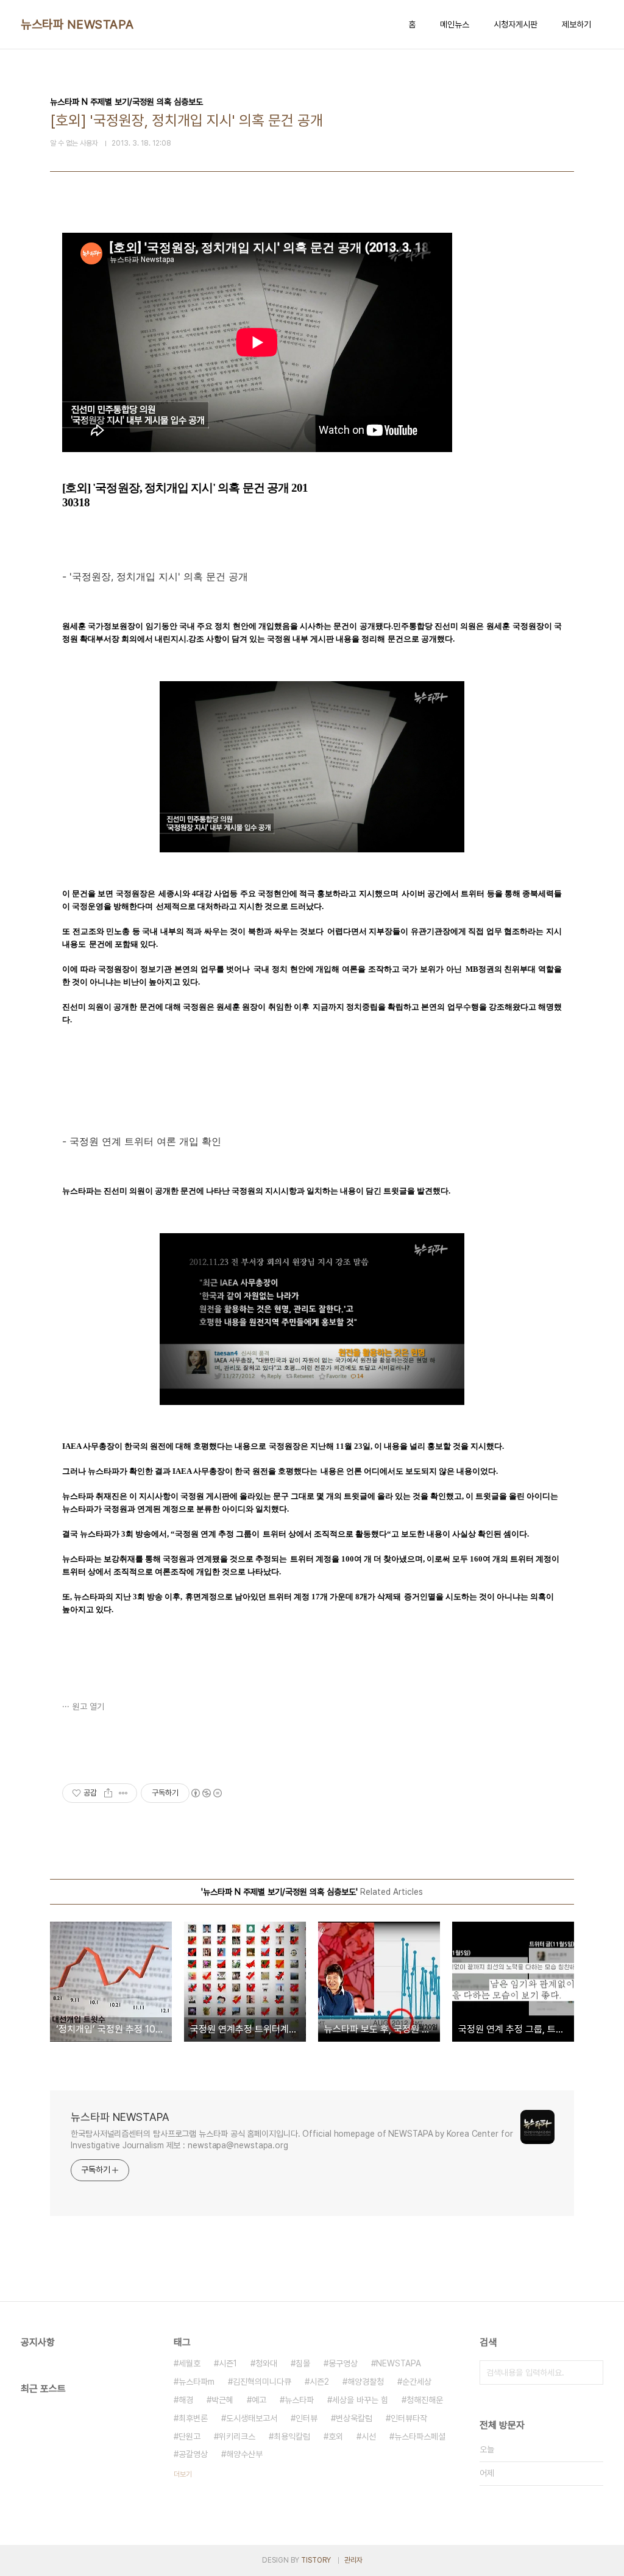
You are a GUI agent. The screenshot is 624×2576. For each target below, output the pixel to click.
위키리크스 (237, 2436)
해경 (186, 2400)
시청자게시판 (516, 24)
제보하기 (576, 24)
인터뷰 (307, 2418)
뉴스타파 (299, 2400)
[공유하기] (108, 1793)
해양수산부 (244, 2454)
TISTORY (316, 2560)
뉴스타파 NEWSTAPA (77, 24)
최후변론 (193, 2418)
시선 (369, 2436)
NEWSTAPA (399, 2363)
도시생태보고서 (252, 2418)
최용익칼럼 (292, 2436)
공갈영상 (193, 2454)
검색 (591, 2373)
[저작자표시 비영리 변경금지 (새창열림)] (206, 1793)
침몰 (303, 2363)
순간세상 (417, 2382)
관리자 (353, 2560)
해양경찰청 (366, 2382)
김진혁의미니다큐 (262, 2382)
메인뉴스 (455, 24)
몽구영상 (343, 2363)
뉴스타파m (197, 2382)
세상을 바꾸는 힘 (360, 2400)
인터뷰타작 (409, 2418)
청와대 (266, 2363)
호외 (336, 2436)
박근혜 (222, 2400)
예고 (259, 2400)
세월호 (190, 2363)
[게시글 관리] (123, 1793)
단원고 (190, 2436)
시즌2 (319, 2382)
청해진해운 (425, 2400)
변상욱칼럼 (354, 2418)
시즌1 (228, 2363)
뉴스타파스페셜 (420, 2436)
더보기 (183, 2474)
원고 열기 (88, 1707)
